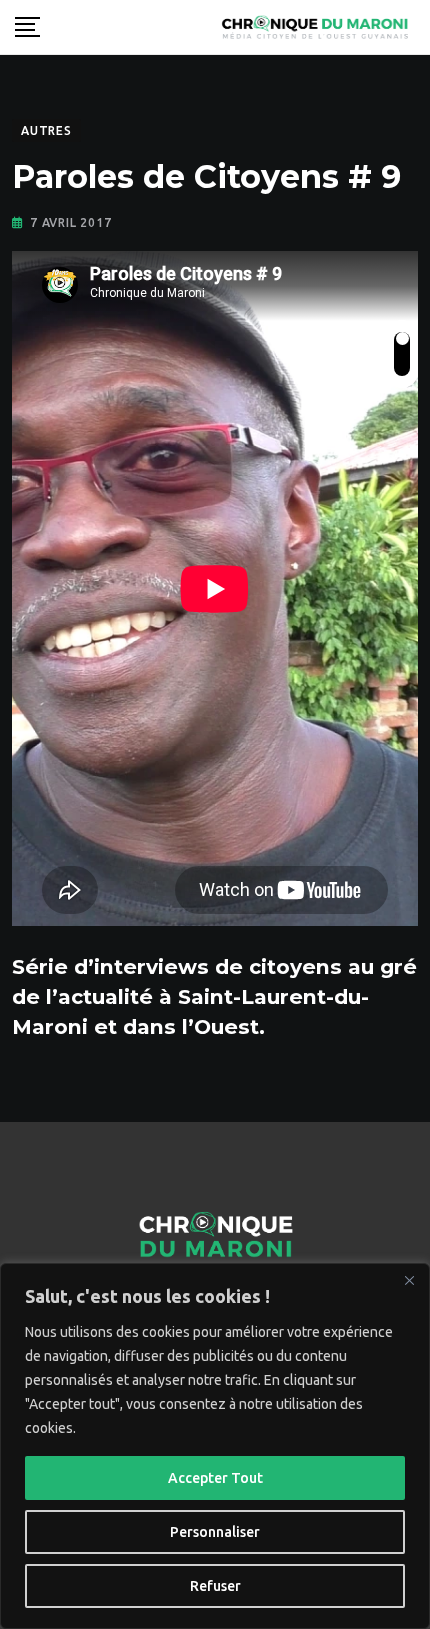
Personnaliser (215, 1532)
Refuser (215, 1586)
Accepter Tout (215, 1478)
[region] (215, 1446)
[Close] (409, 1280)
